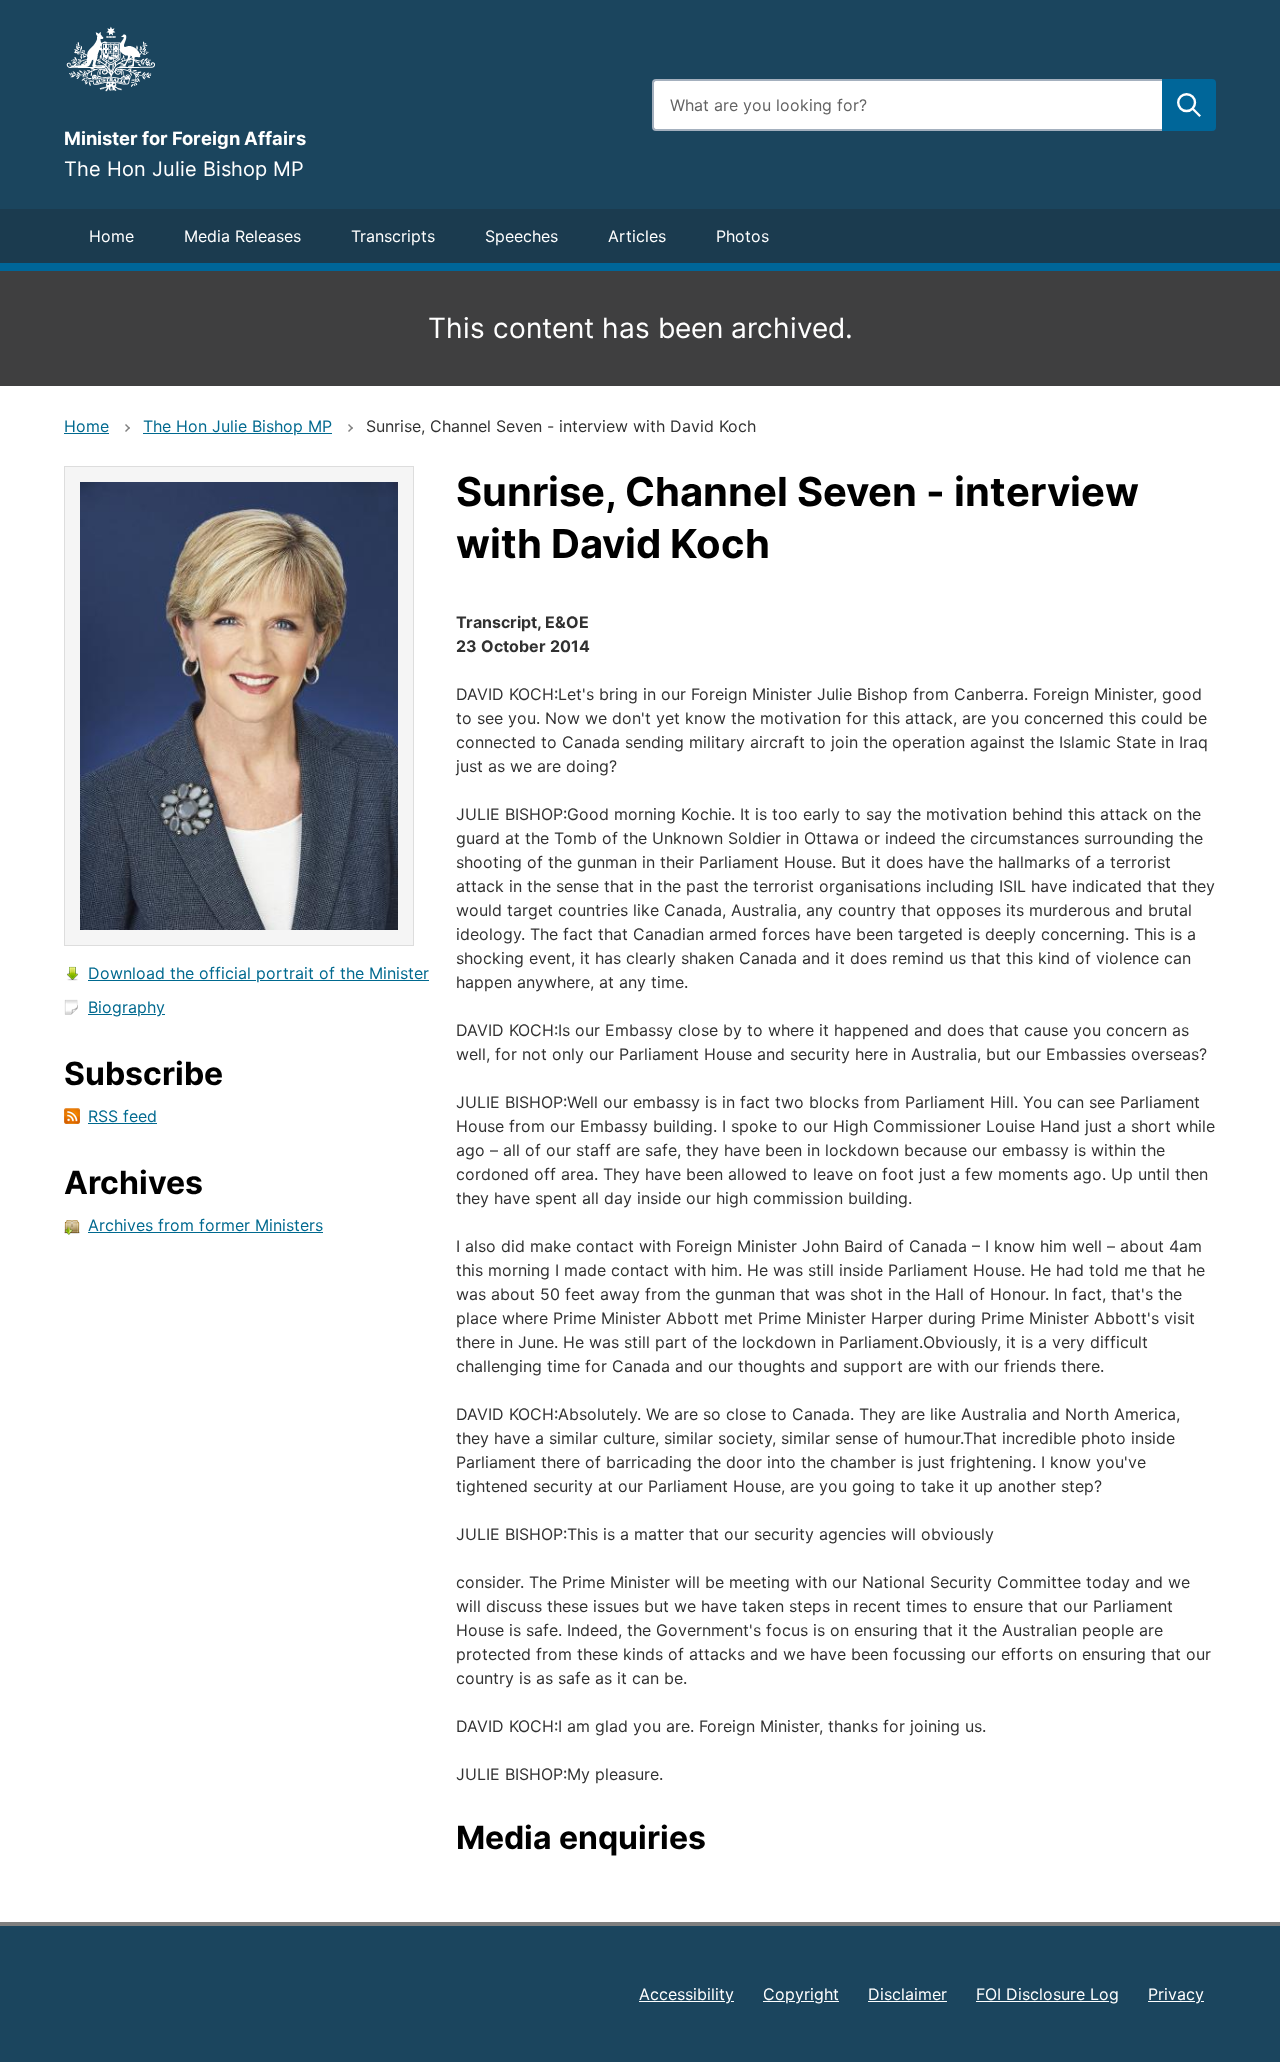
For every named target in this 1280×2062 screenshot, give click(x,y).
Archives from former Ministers (205, 1225)
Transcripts (393, 236)
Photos (742, 236)
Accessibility (686, 1994)
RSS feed (122, 1116)
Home (111, 236)
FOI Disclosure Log (1047, 1994)
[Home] (346, 59)
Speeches (521, 236)
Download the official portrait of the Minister (258, 973)
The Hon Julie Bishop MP (237, 426)
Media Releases (242, 236)
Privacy (1176, 1994)
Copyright (801, 1994)
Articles (637, 236)
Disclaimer (907, 1994)
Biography (126, 1007)
